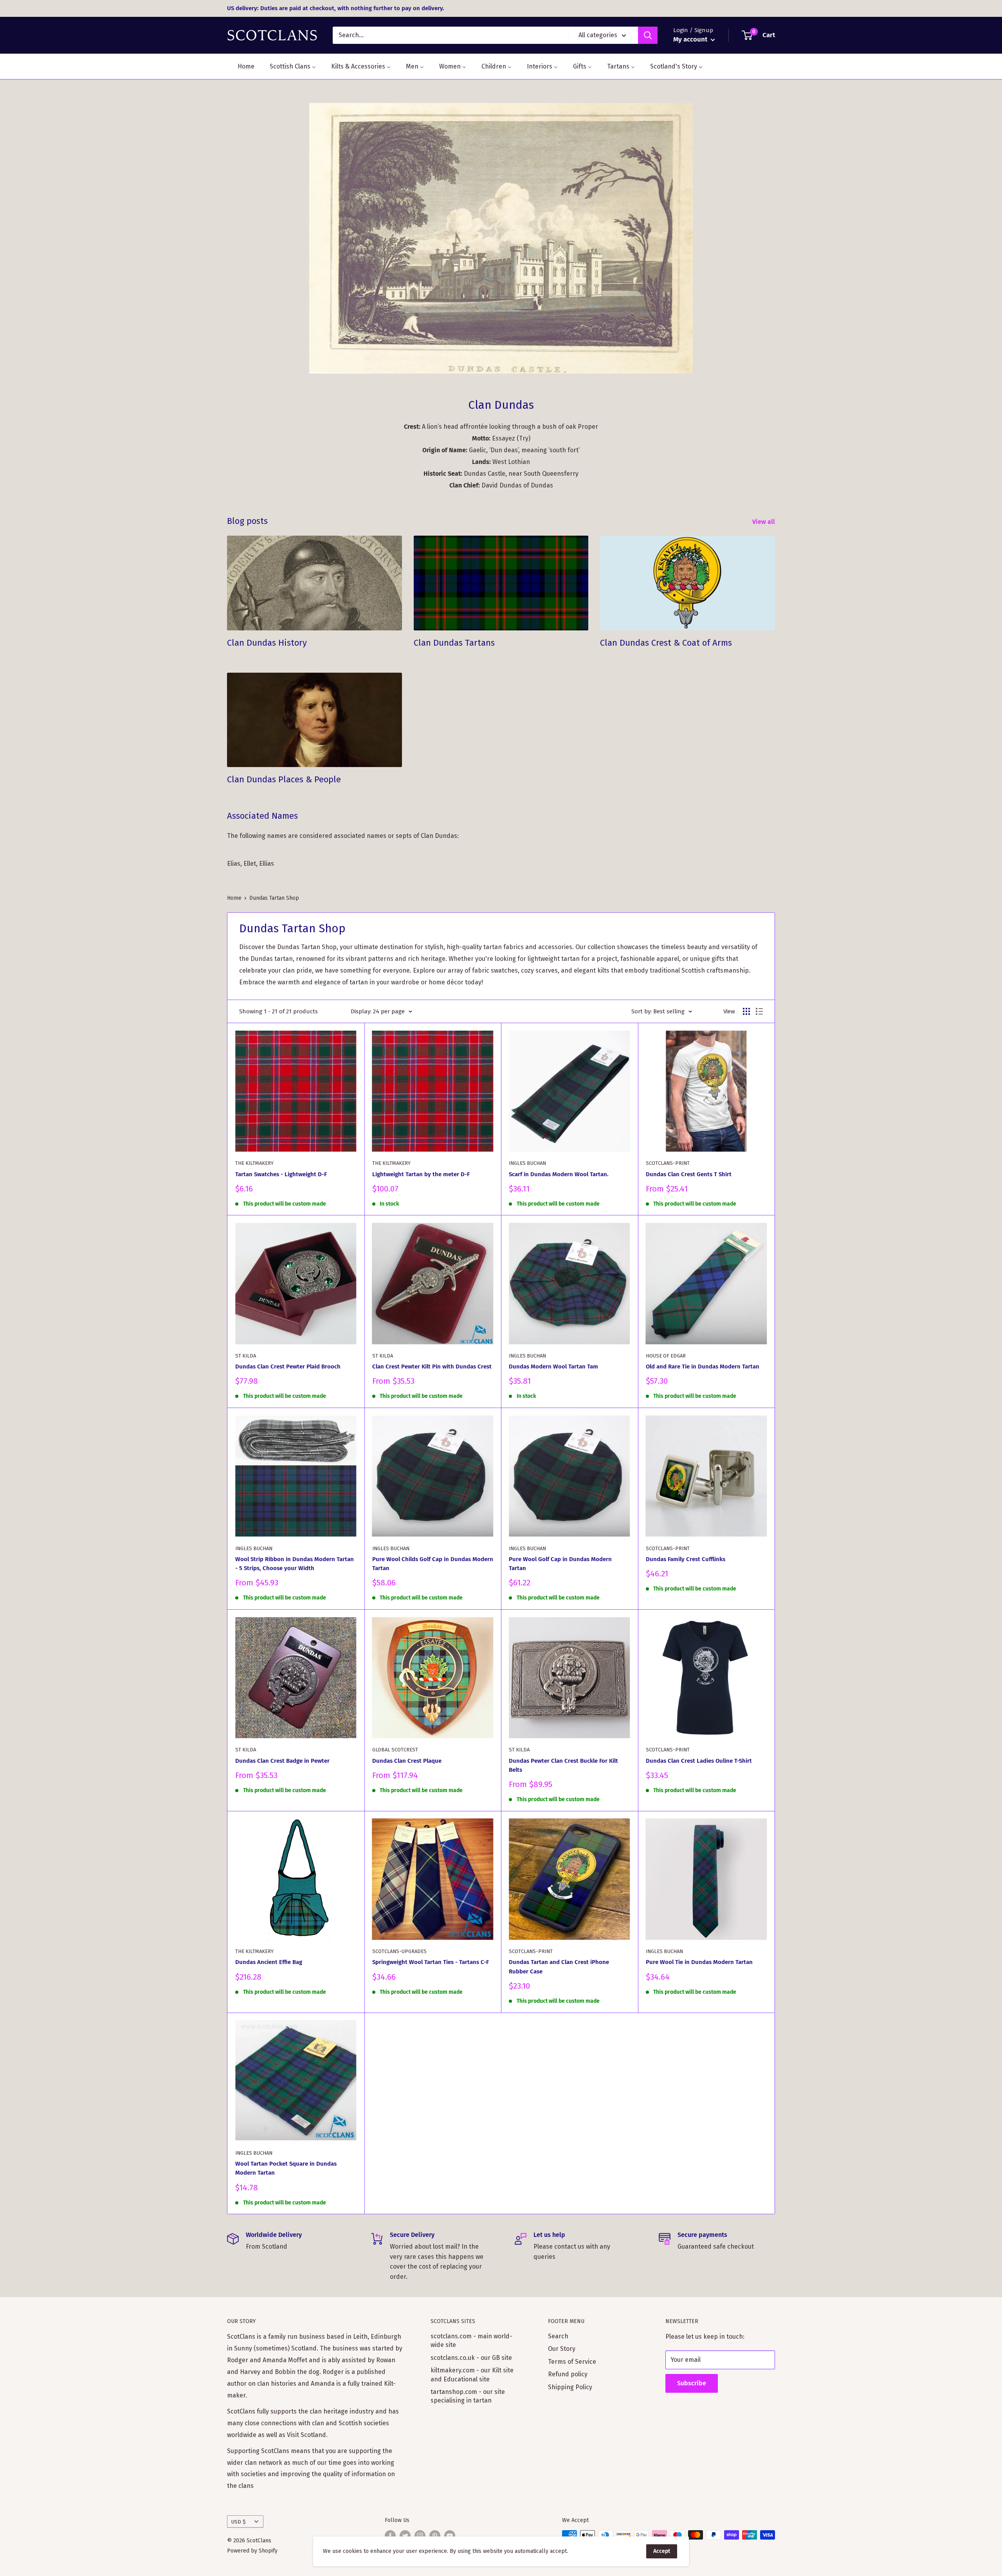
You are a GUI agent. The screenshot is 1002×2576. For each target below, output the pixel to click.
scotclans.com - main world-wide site (471, 2340)
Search (558, 2336)
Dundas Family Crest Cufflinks (686, 1559)
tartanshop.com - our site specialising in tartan (468, 2396)
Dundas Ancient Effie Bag (269, 1962)
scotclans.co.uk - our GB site (471, 2358)
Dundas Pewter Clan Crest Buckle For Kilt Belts (563, 1765)
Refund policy (568, 2374)
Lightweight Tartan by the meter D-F (421, 1174)
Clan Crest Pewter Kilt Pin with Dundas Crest (432, 1367)
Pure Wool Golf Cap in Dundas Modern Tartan (560, 1564)
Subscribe (692, 2383)
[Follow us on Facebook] (390, 2536)
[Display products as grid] (746, 1011)
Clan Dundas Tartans (454, 643)
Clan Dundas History (267, 643)
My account (691, 39)
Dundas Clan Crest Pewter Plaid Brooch (288, 1367)
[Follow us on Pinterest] (435, 2536)
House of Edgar (666, 1356)
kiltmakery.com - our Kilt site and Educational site (472, 2375)
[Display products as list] (759, 1011)
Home (234, 898)
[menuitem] (241, 66)
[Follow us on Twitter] (405, 2536)
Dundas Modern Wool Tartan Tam (553, 1367)
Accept (662, 2551)
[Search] (648, 35)
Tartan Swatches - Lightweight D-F (281, 1174)
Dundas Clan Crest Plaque (407, 1761)
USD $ (239, 2522)
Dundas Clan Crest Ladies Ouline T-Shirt (699, 1761)
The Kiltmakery (254, 1163)
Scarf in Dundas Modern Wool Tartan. (559, 1174)
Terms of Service (572, 2362)
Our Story (562, 2349)
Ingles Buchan (527, 1163)
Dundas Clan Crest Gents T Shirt (689, 1174)
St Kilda (246, 1356)
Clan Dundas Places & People (284, 779)
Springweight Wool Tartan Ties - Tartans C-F (431, 1962)
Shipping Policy (570, 2387)
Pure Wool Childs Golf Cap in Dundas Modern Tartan (433, 1564)
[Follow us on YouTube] (450, 2536)
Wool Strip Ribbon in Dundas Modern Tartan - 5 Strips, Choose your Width (295, 1564)
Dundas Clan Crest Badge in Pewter (282, 1761)
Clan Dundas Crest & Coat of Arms (666, 643)
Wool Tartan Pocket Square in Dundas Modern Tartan (286, 2168)
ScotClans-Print (668, 1163)
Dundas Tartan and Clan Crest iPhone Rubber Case (559, 1967)
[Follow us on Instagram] (420, 2536)
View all (764, 522)
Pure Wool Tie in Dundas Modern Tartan (699, 1962)
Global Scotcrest (395, 1750)
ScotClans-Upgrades (399, 1951)
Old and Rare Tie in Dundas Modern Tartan (703, 1367)
